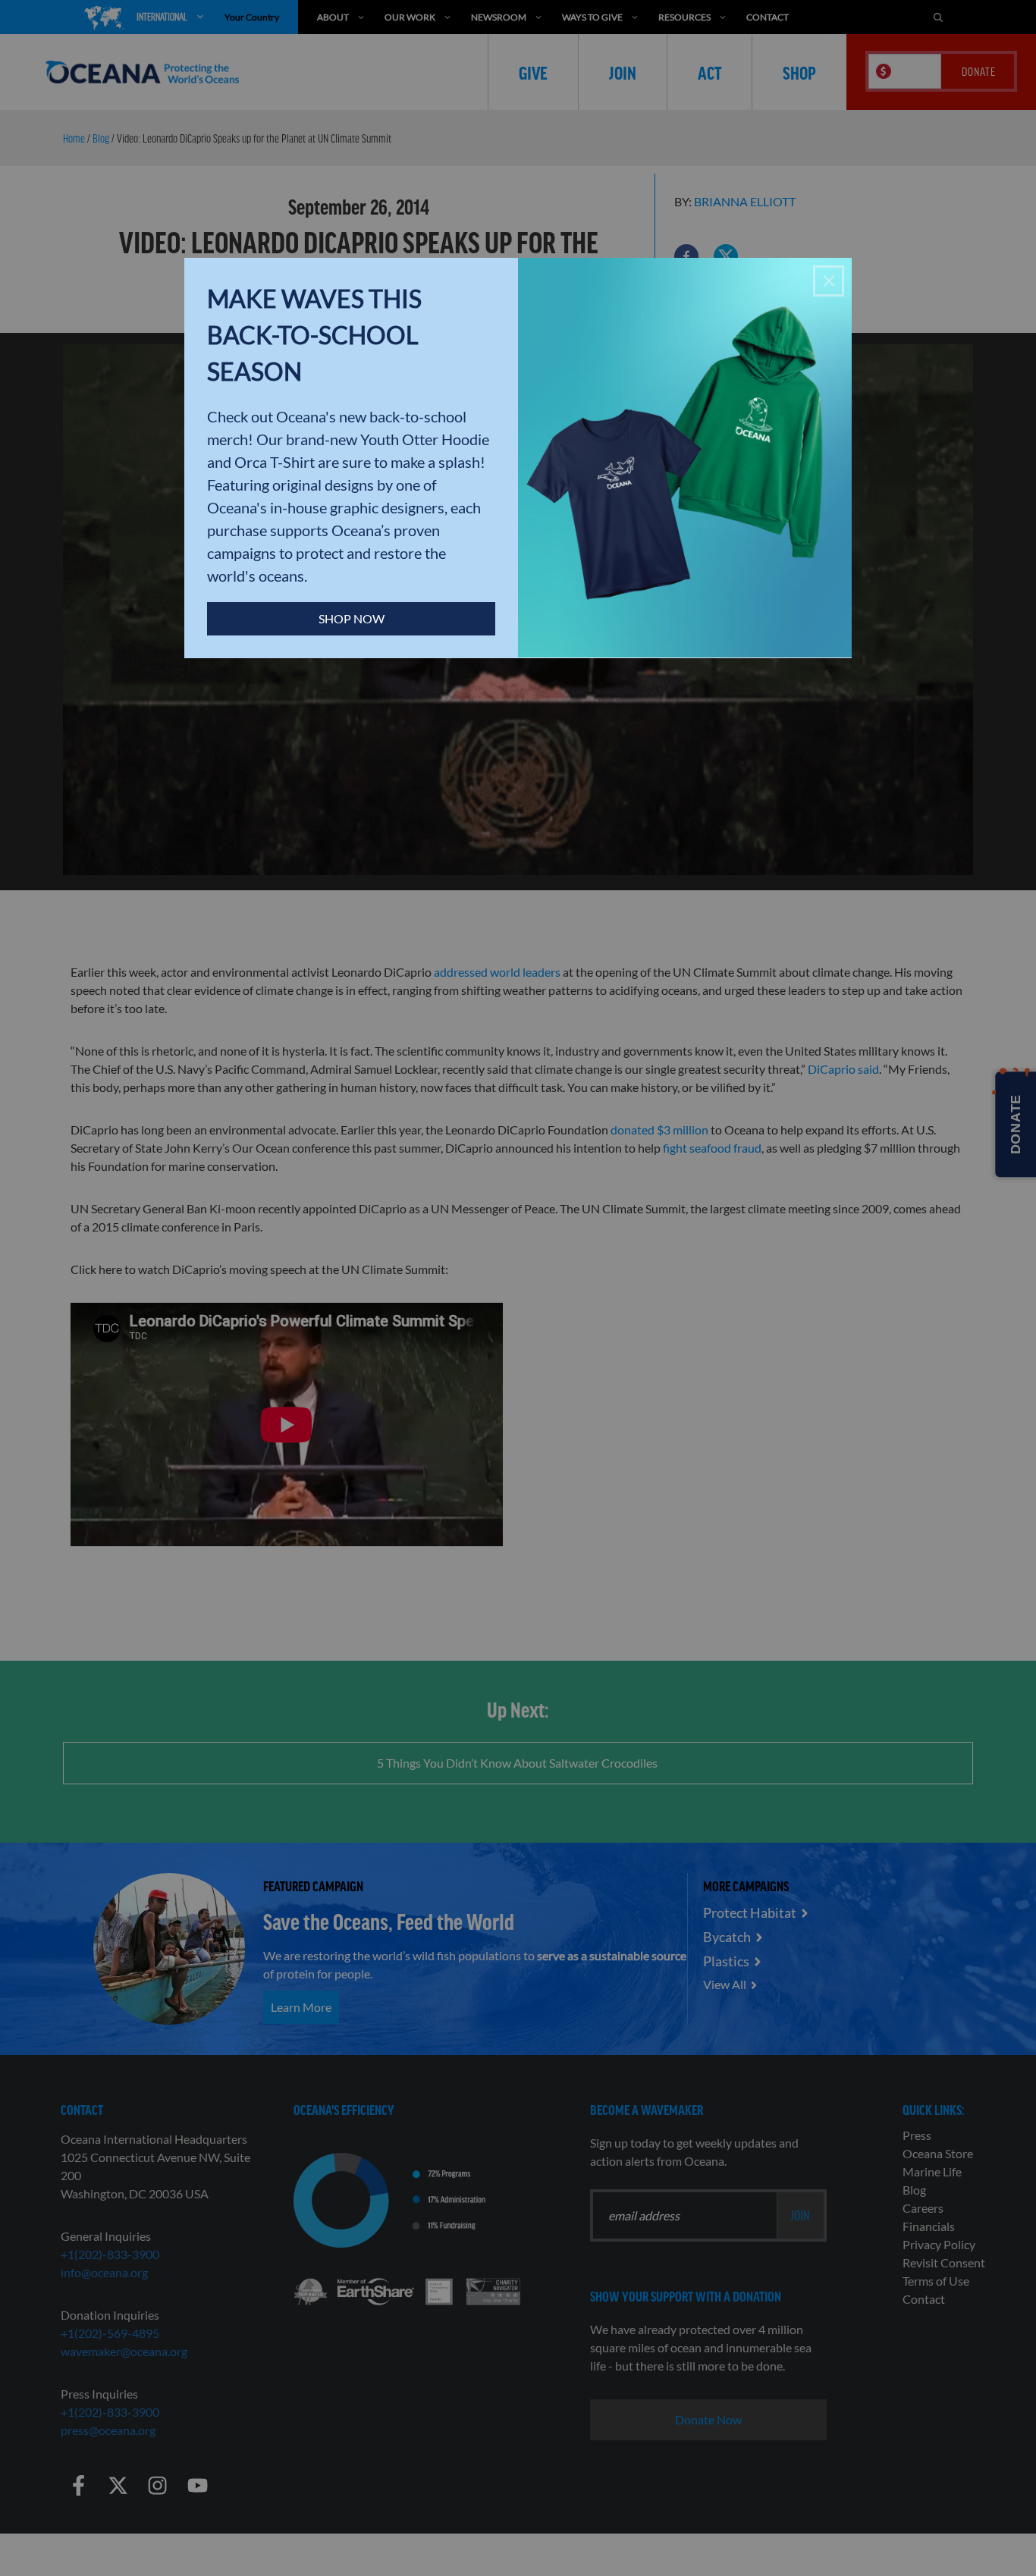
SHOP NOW (352, 618)
